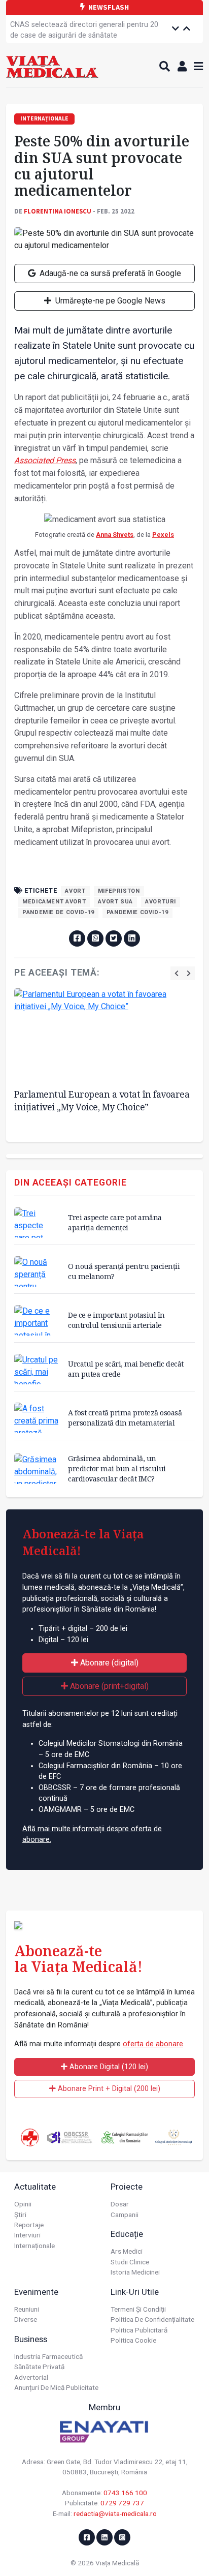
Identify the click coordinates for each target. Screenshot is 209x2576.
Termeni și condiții (138, 2309)
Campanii (125, 2215)
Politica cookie (133, 2340)
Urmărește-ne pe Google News (109, 301)
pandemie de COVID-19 (58, 912)
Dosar (120, 2204)
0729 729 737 (122, 2503)
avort (75, 891)
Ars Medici (127, 2251)
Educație (127, 2234)
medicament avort (54, 902)
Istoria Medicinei (135, 2272)
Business (31, 2339)
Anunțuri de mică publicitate (56, 2387)
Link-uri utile (135, 2292)
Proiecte (127, 2187)
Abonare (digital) (108, 1663)
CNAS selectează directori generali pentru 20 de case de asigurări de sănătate (84, 30)
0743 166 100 (125, 2493)
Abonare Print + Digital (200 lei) (108, 2089)
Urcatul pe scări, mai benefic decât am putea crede (126, 1369)
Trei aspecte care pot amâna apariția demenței (115, 1222)
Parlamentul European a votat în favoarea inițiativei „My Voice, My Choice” (102, 1100)
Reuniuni (27, 2309)
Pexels (163, 535)
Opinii (23, 2204)
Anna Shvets (115, 535)
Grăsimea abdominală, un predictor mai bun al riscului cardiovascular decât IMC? (117, 1468)
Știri (20, 2215)
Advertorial (31, 2377)
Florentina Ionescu (58, 211)
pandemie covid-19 (137, 912)
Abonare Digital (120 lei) (108, 2067)
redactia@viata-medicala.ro (115, 2513)
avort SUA (115, 902)
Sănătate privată (39, 2367)
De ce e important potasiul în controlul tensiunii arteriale (116, 1320)
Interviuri (27, 2235)
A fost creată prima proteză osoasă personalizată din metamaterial (125, 1418)
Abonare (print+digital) (108, 1686)
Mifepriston (119, 891)
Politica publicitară (139, 2330)
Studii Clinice (130, 2262)
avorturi (161, 902)
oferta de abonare (153, 2044)
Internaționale (34, 2246)
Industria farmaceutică (48, 2356)
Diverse (26, 2319)
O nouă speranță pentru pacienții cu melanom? (124, 1271)
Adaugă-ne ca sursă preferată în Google (109, 273)
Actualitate (35, 2187)
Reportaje (29, 2225)
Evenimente (36, 2292)
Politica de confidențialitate (152, 2319)
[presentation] (177, 973)
